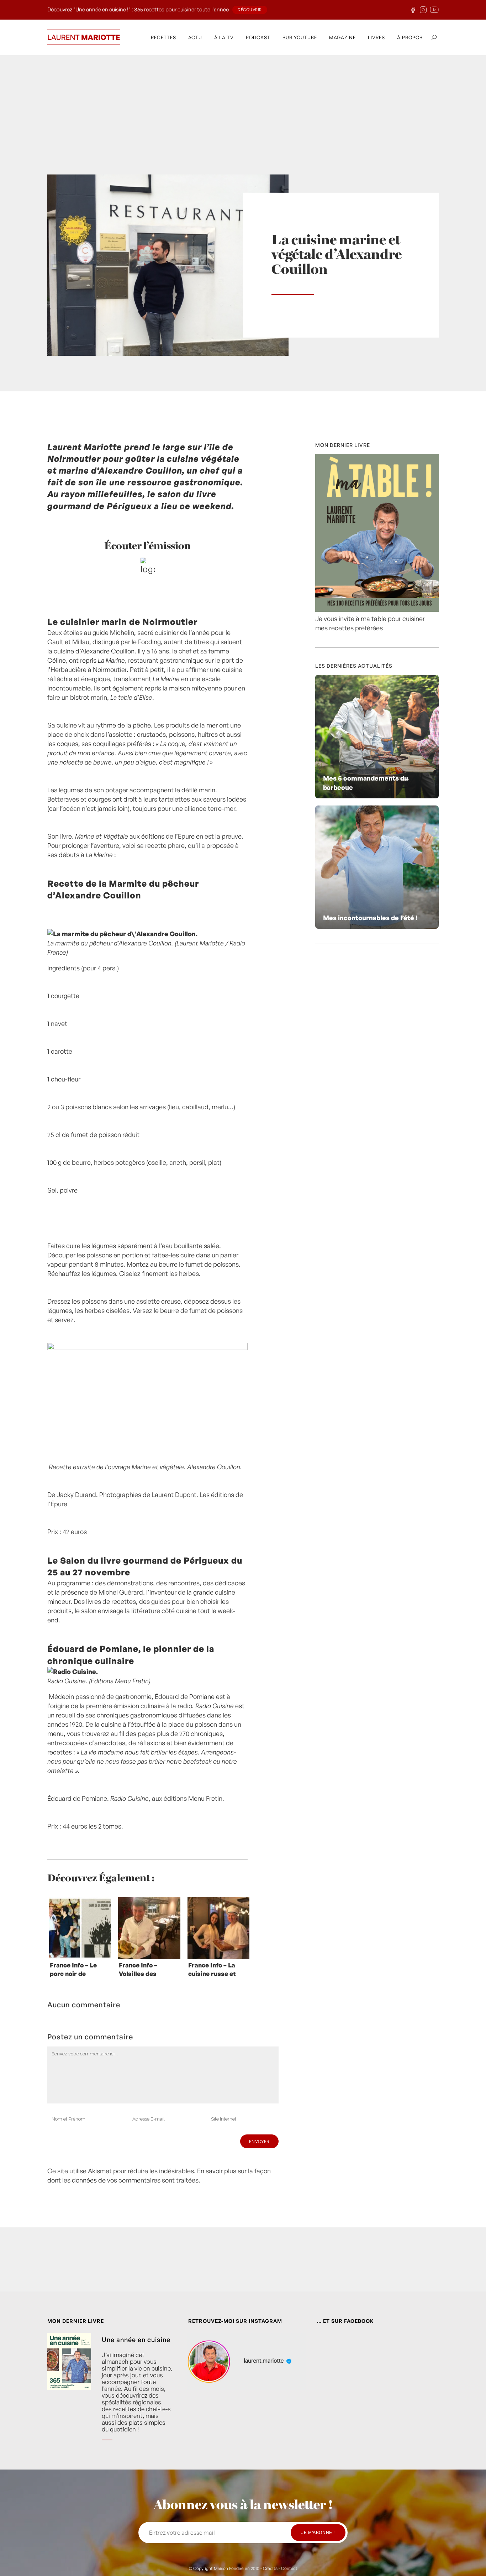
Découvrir (250, 10)
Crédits (270, 2568)
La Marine (111, 660)
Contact (289, 2568)
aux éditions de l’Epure (135, 836)
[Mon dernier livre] (377, 609)
